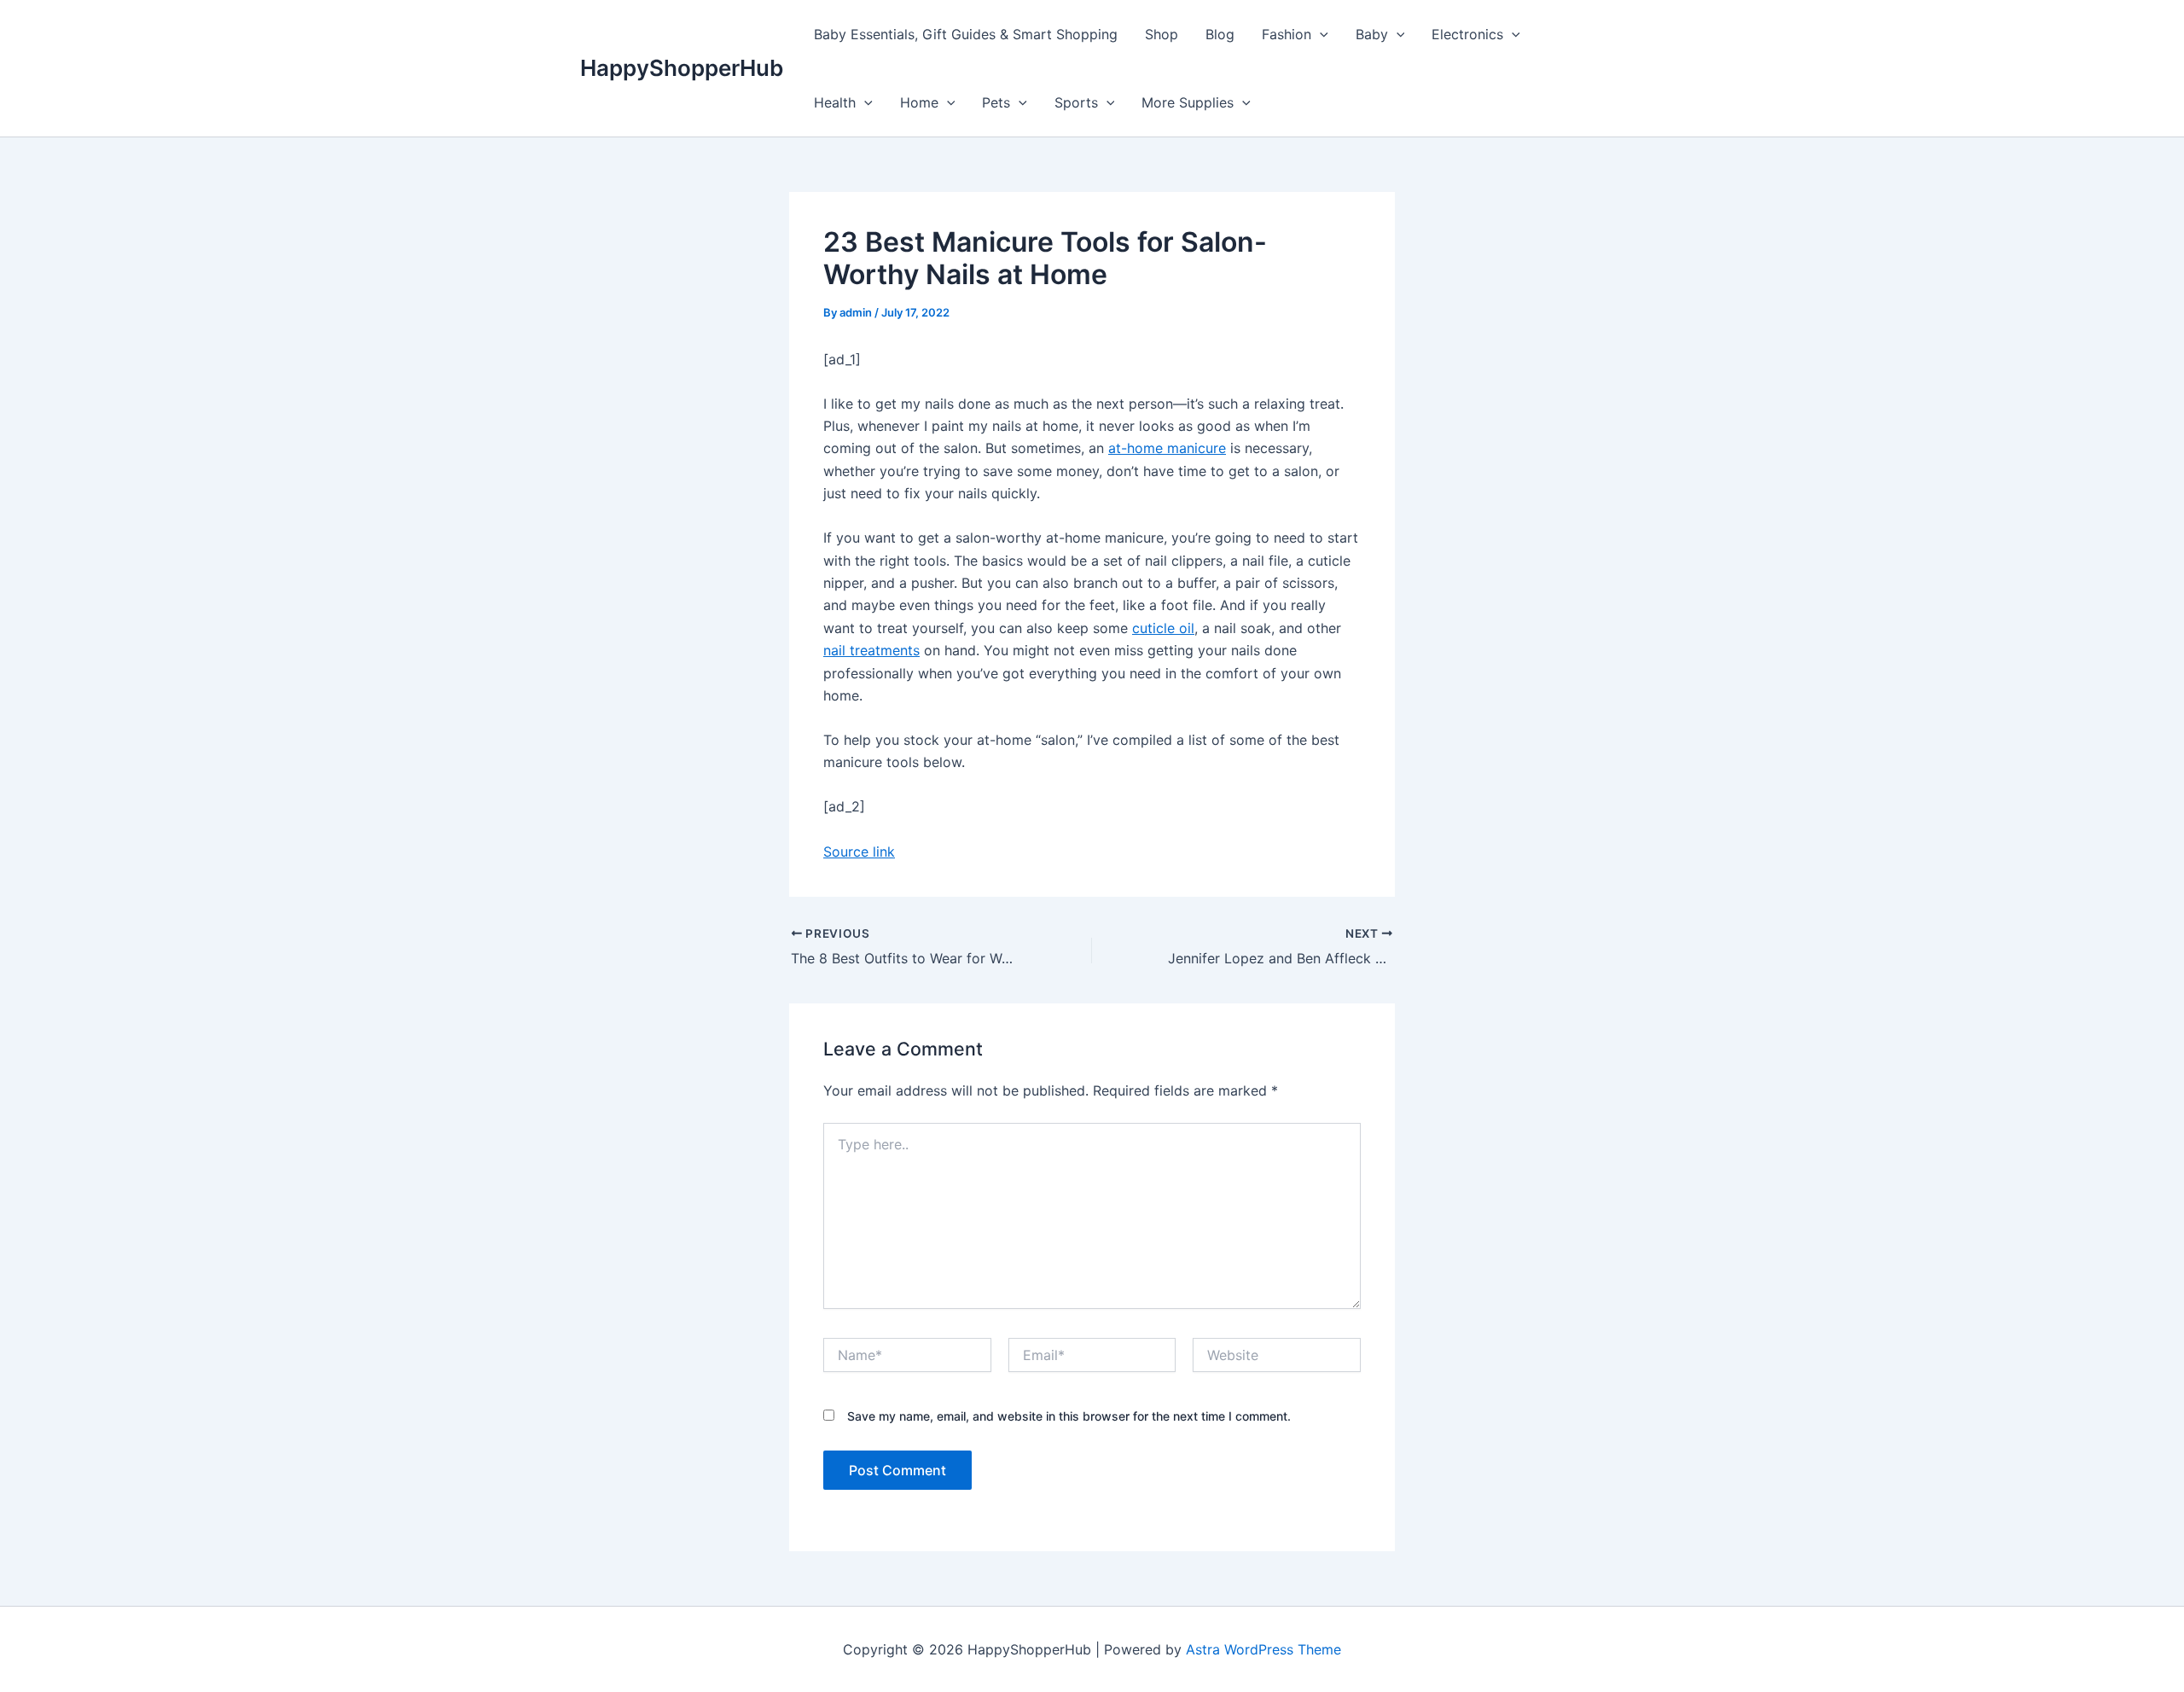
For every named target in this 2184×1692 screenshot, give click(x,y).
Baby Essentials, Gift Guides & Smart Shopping (966, 34)
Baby (1372, 34)
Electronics (1467, 34)
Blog (1220, 34)
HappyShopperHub (682, 68)
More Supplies (1188, 102)
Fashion (1287, 34)
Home (919, 102)
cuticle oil (1163, 628)
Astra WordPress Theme (1263, 1649)
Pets (996, 102)
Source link (859, 852)
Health (835, 102)
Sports (1076, 102)
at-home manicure (1167, 448)
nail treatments (871, 650)
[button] (1320, 34)
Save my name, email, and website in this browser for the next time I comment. (1069, 1416)
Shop (1162, 34)
